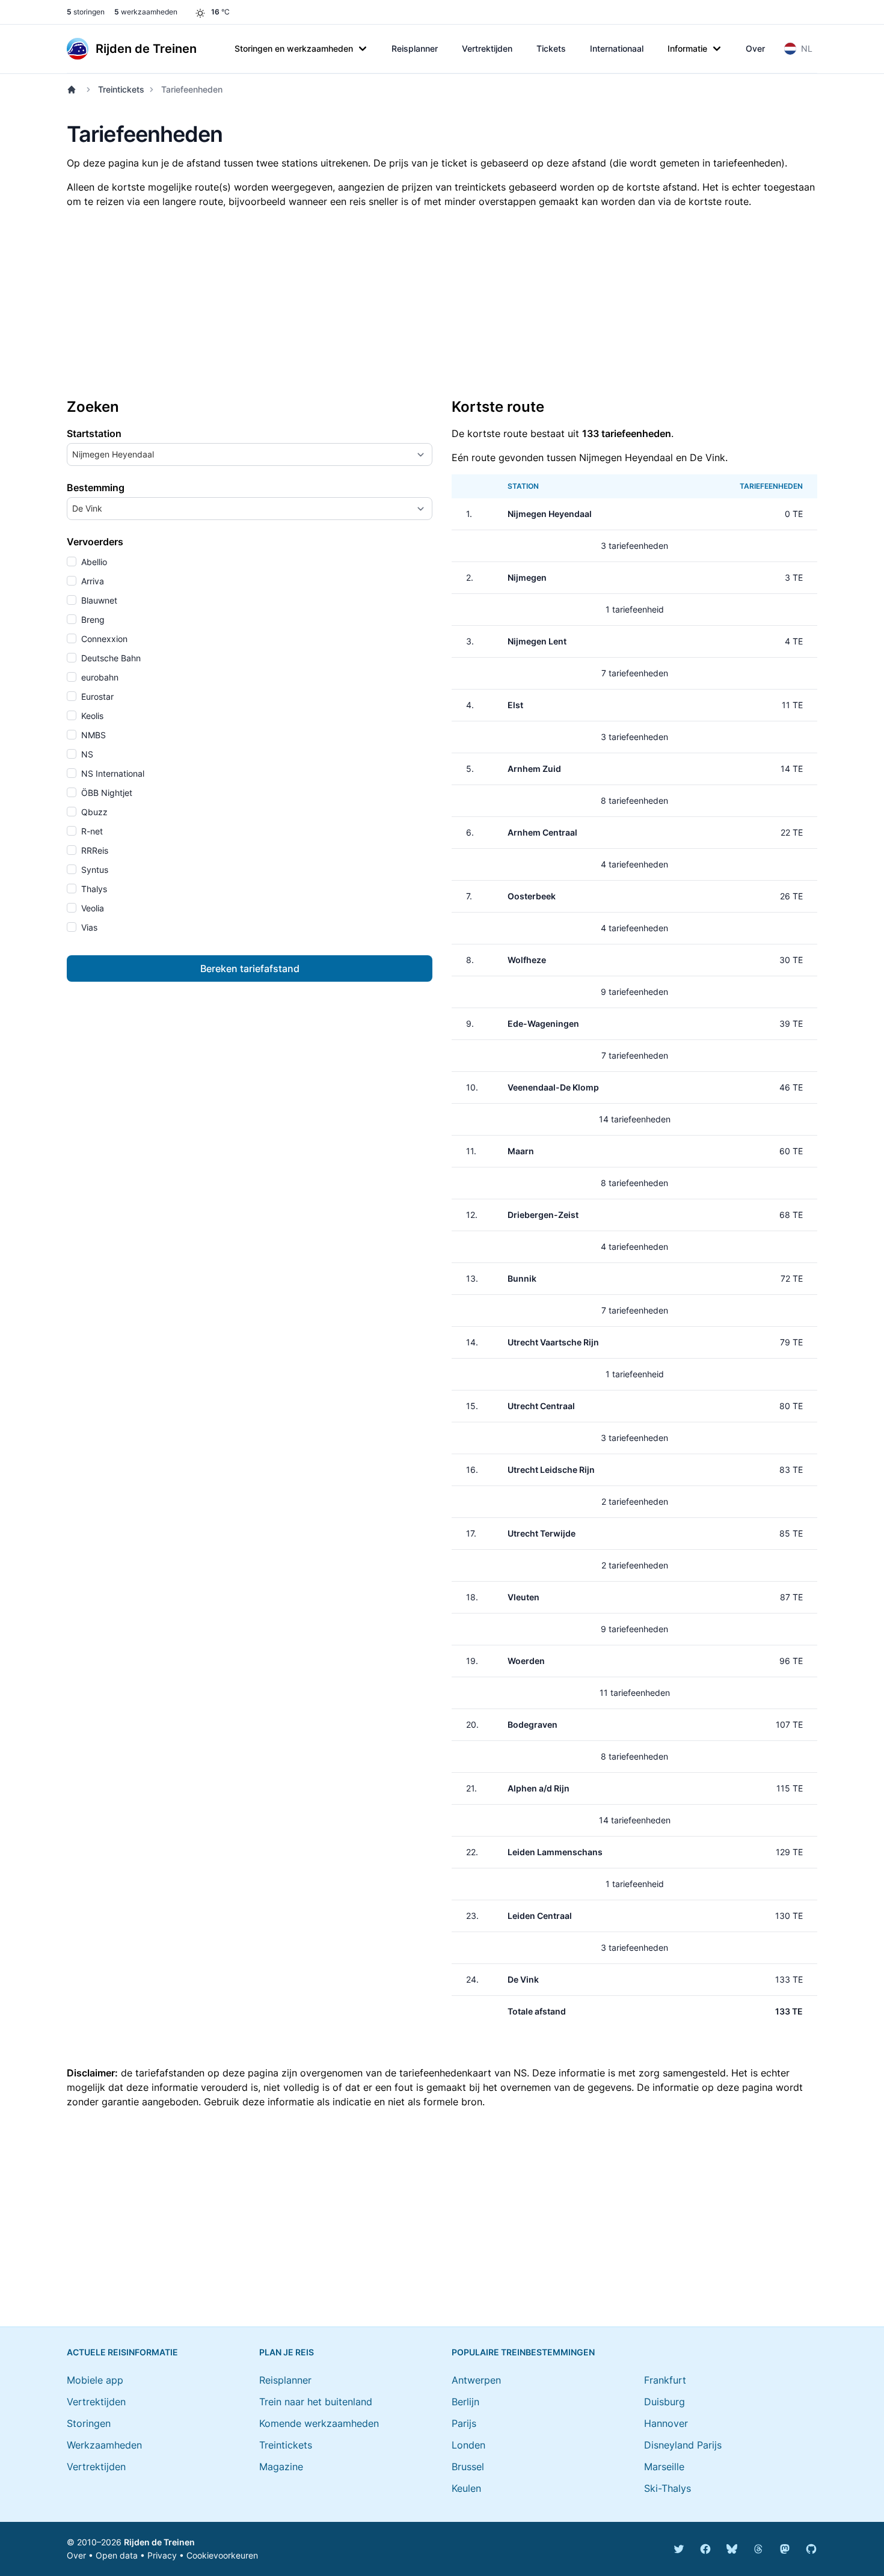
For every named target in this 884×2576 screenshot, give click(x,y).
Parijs (464, 2423)
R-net (91, 831)
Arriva (91, 581)
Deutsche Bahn (110, 658)
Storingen (89, 2423)
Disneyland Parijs (683, 2445)
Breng (92, 620)
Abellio (93, 562)
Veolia (91, 908)
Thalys (93, 889)
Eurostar (96, 696)
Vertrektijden (487, 48)
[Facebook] (705, 2549)
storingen (86, 12)
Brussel (468, 2467)
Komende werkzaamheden (319, 2423)
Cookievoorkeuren (222, 2555)
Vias (88, 927)
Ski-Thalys (668, 2488)
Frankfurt (665, 2380)
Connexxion (103, 639)
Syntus (94, 870)
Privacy (162, 2555)
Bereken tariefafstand (250, 968)
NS (86, 754)
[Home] (74, 90)
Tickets (551, 48)
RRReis (94, 850)
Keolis (91, 716)
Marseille (664, 2467)
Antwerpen (476, 2380)
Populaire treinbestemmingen (523, 2352)
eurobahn (99, 677)
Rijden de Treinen (159, 2542)
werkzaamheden (146, 12)
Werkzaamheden (104, 2445)
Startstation (94, 433)
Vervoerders (95, 542)
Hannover (666, 2423)
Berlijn (465, 2402)
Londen (468, 2445)
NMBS (92, 735)
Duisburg (665, 2402)
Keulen (466, 2488)
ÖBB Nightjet (106, 793)
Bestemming (96, 488)
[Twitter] (679, 2549)
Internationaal (617, 48)
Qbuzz (93, 812)
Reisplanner (415, 48)
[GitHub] (811, 2549)
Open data (117, 2555)
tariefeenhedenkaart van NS (463, 2073)
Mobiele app (95, 2380)
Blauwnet (98, 600)
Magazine (281, 2467)
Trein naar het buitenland (316, 2402)
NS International (112, 773)
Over (755, 48)
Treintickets (121, 89)
